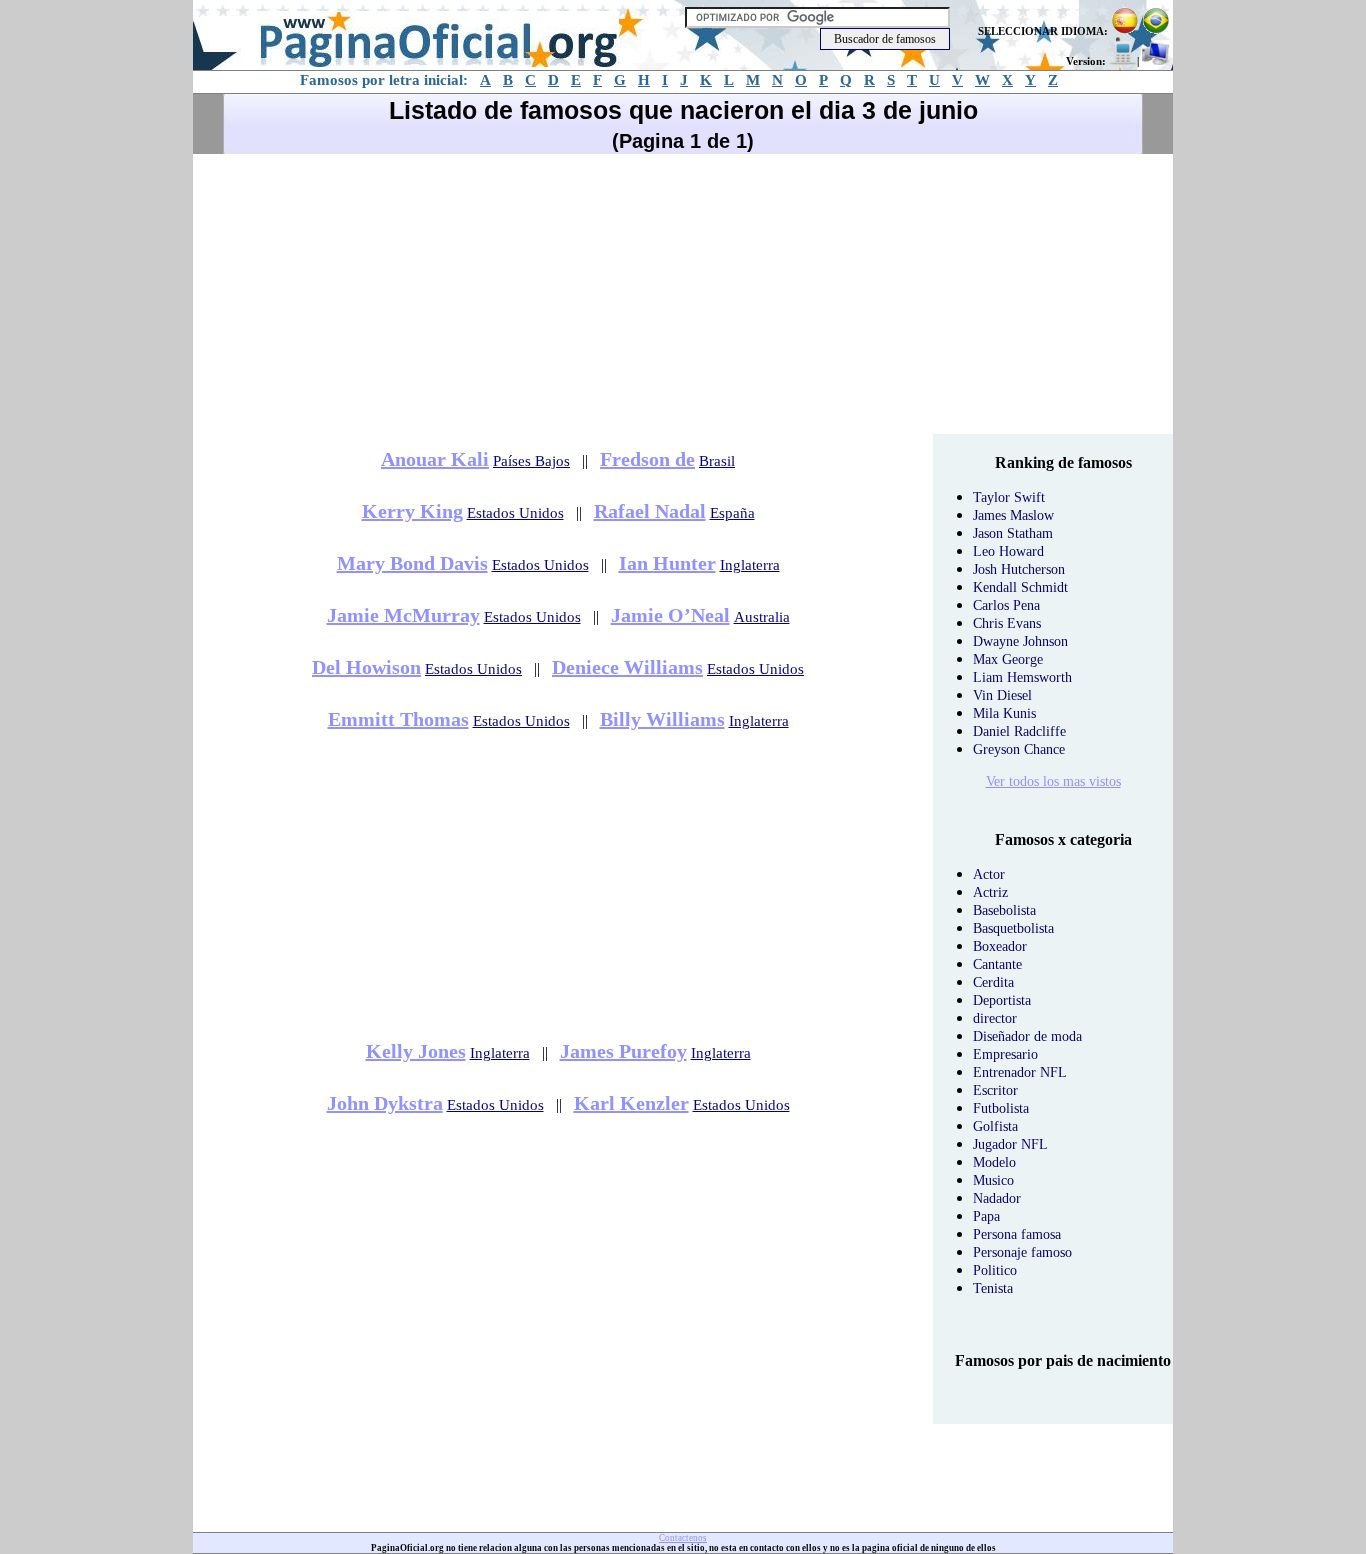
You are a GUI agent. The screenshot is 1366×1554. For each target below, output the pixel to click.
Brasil (717, 461)
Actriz (990, 892)
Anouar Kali (435, 459)
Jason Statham (1013, 533)
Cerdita (993, 982)
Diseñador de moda (1027, 1036)
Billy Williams (662, 719)
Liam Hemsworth (1022, 677)
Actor (989, 874)
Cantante (997, 964)
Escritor (995, 1090)
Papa (986, 1216)
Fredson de (647, 459)
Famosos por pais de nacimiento (1063, 1360)
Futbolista (1001, 1108)
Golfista (995, 1126)
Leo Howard (1008, 551)
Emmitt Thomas (398, 719)
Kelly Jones (416, 1051)
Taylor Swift (1009, 497)
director (995, 1018)
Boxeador (1000, 946)
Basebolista (1004, 910)
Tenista (993, 1288)
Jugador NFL (1010, 1144)
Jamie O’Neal (670, 615)
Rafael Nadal (650, 511)
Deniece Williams (627, 667)
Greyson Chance (1019, 749)
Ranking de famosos (1063, 462)
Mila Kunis (1004, 713)
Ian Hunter (667, 563)
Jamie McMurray (403, 615)
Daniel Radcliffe (1019, 731)
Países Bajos (531, 461)
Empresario (1005, 1054)
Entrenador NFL (1020, 1072)
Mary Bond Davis (412, 563)
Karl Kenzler (631, 1103)
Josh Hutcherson (1019, 569)
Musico (993, 1180)
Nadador (997, 1198)
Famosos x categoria (1063, 839)
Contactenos (683, 1538)
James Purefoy (623, 1051)
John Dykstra (385, 1103)
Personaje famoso (1022, 1252)
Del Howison (366, 667)
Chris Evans (1007, 623)
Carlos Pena (1006, 605)
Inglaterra (750, 565)
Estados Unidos (515, 513)
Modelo (994, 1162)
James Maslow (1013, 515)
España (732, 513)
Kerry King (412, 511)
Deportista (1002, 1000)
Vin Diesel (1002, 695)
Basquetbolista (1013, 928)
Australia (762, 617)
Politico (995, 1270)
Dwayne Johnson (1020, 641)
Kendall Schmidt (1020, 587)
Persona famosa (1017, 1234)
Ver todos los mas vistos (1053, 781)
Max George (1008, 659)
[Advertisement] (683, 294)
